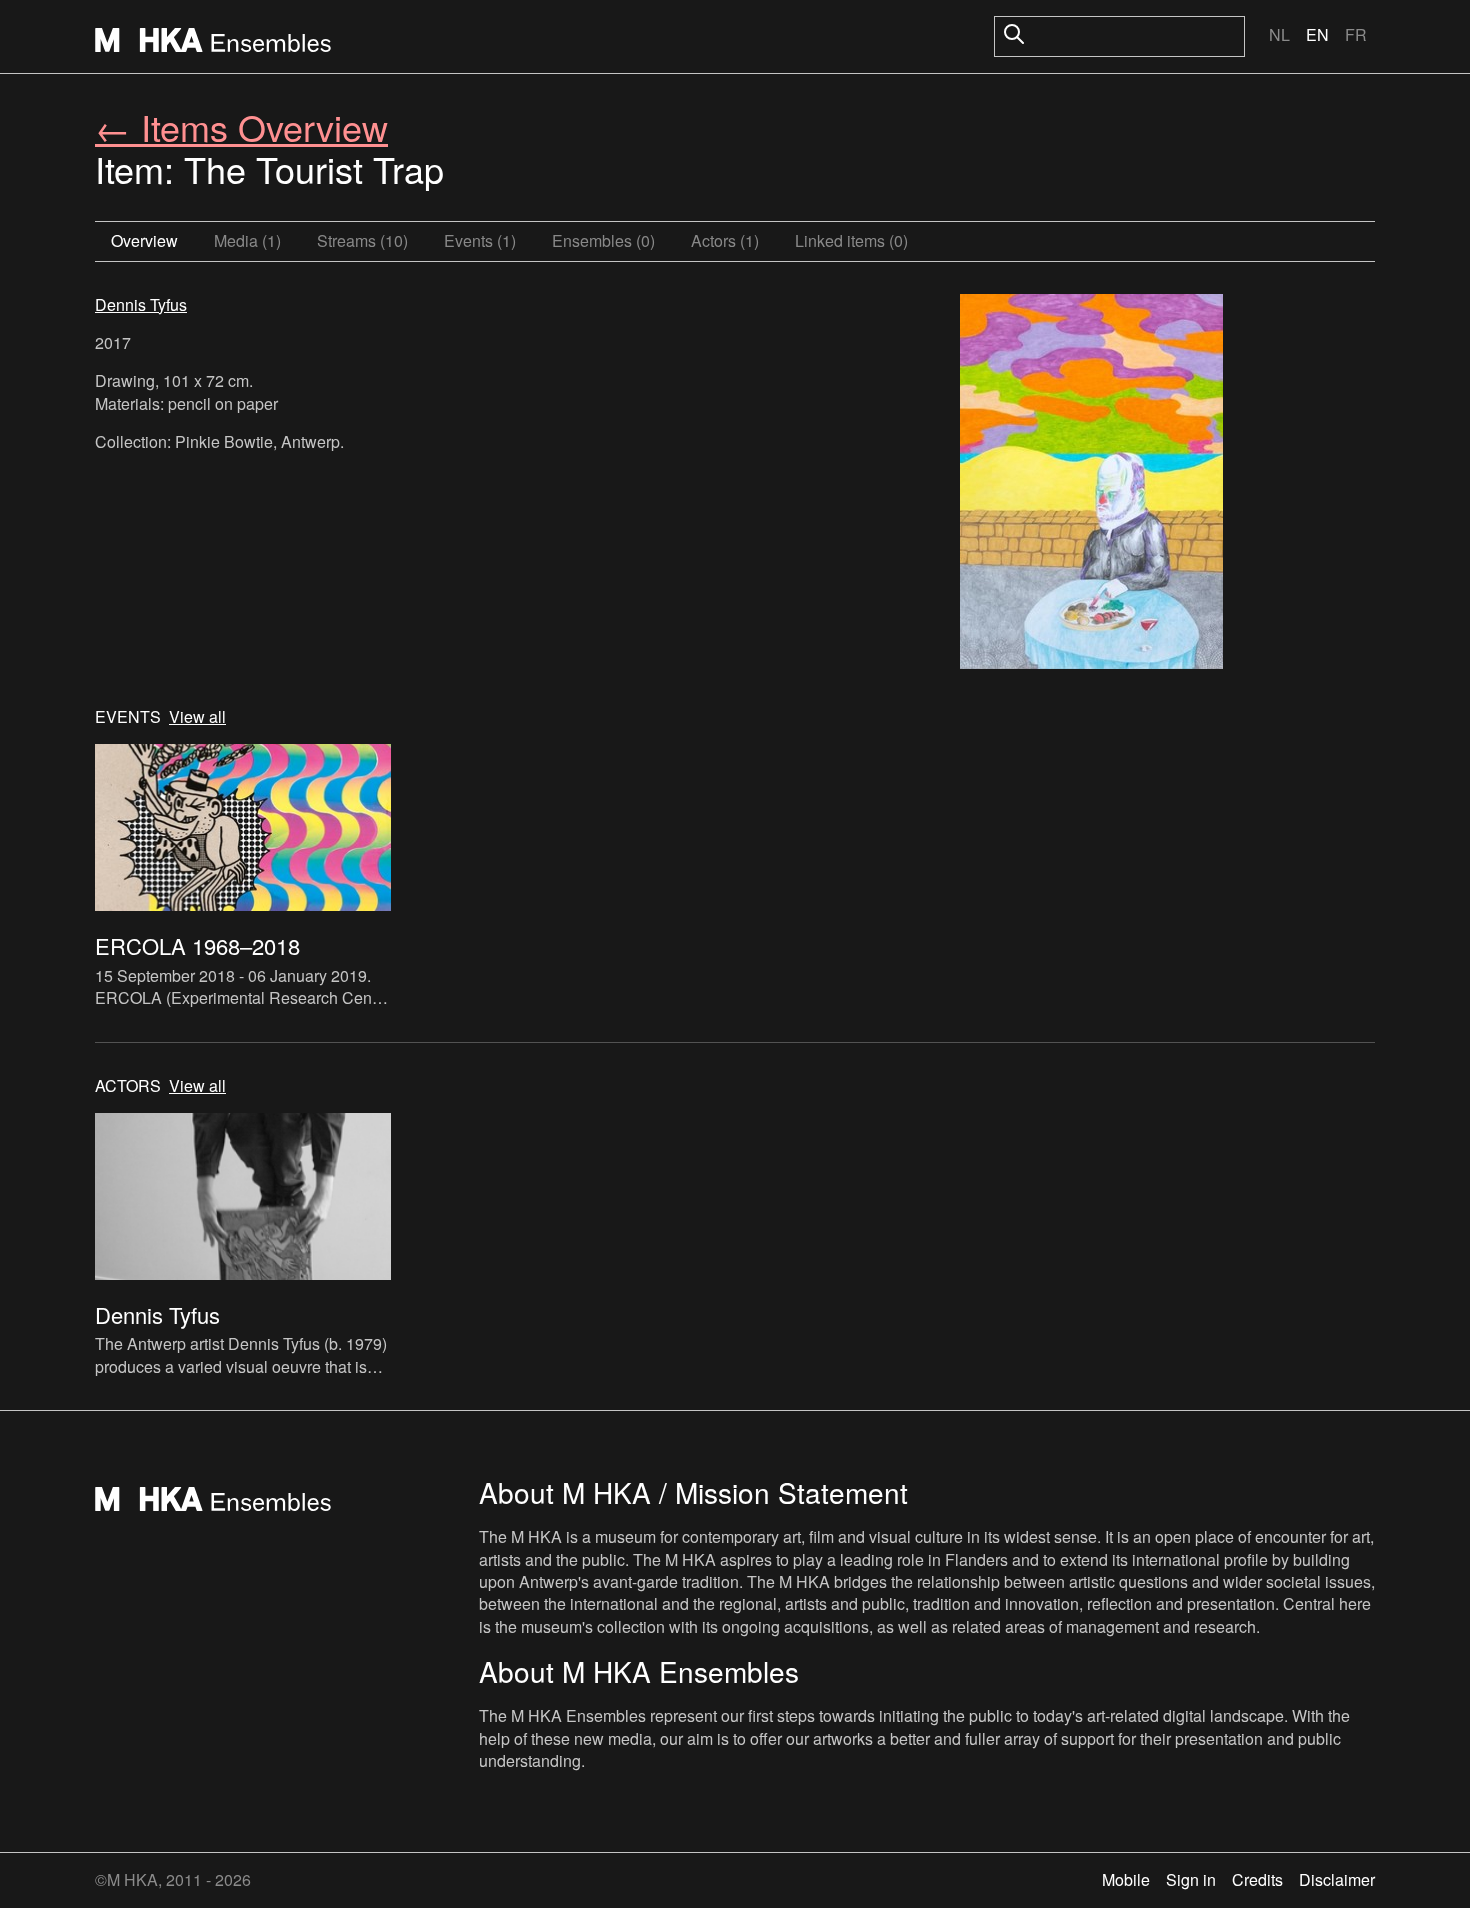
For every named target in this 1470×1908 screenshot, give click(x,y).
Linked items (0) (851, 240)
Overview (144, 240)
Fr (1356, 34)
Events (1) (480, 240)
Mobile (1126, 1879)
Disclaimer (1337, 1879)
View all (197, 717)
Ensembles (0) (603, 240)
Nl (1279, 34)
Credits (1257, 1879)
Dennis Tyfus (141, 304)
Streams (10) (362, 240)
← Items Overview (241, 126)
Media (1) (247, 240)
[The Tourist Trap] (1091, 484)
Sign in (1191, 1879)
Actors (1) (725, 240)
